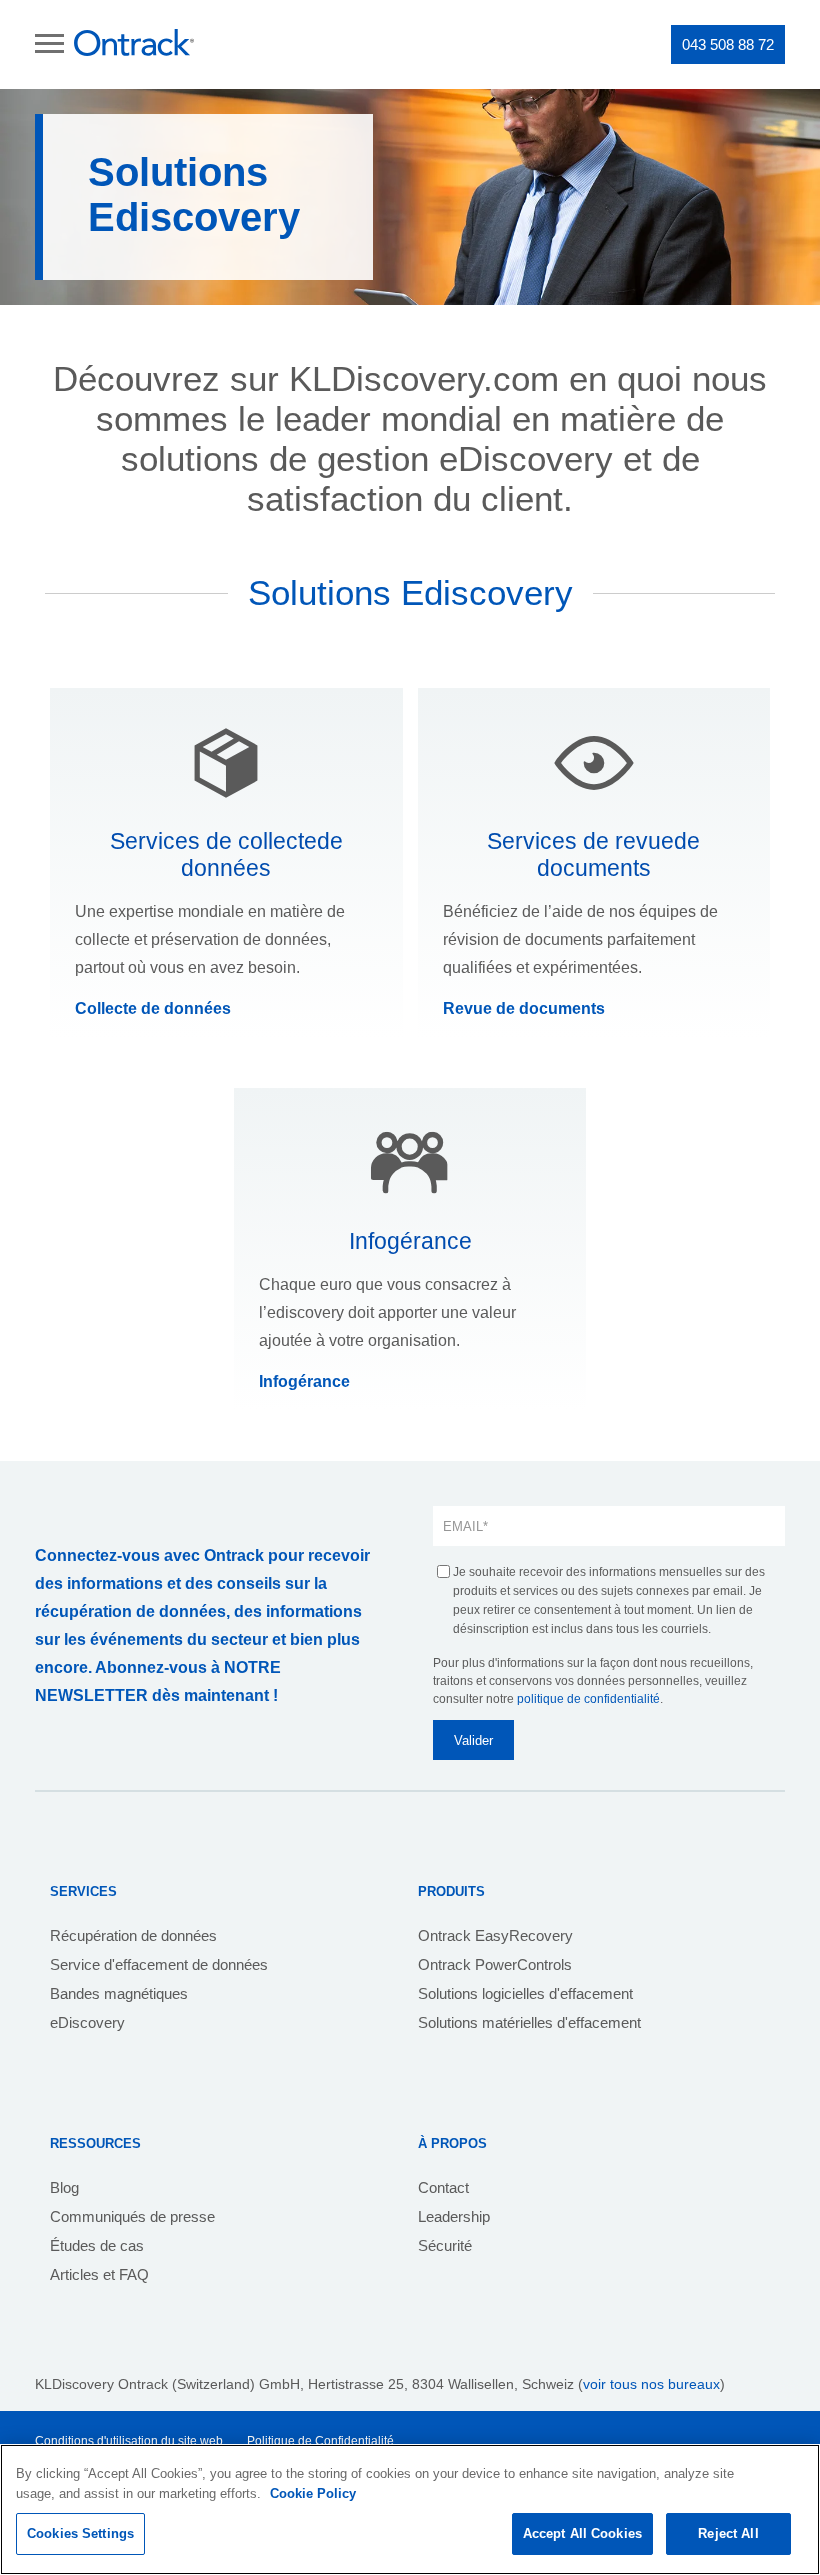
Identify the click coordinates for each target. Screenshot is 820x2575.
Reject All (728, 2533)
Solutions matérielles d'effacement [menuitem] (529, 2022)
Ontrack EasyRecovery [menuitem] (495, 1935)
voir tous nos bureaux (651, 2384)
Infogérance (304, 1381)
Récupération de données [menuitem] (133, 1935)
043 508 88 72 (728, 44)
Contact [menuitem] (443, 2187)
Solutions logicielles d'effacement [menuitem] (525, 1993)
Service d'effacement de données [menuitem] (159, 1964)
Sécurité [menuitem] (445, 2245)
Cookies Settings (80, 2533)
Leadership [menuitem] (454, 2216)
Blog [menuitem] (64, 2187)
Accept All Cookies (582, 2533)
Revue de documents (524, 1008)
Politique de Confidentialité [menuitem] (320, 2441)
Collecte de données (153, 1008)
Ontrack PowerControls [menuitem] (495, 1964)
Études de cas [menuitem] (97, 2245)
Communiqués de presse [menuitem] (132, 2216)
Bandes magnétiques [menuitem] (119, 1993)
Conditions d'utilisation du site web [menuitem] (129, 2441)
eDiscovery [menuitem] (87, 2022)
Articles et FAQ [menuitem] (99, 2274)
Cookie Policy (313, 2493)
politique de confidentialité (588, 1699)
